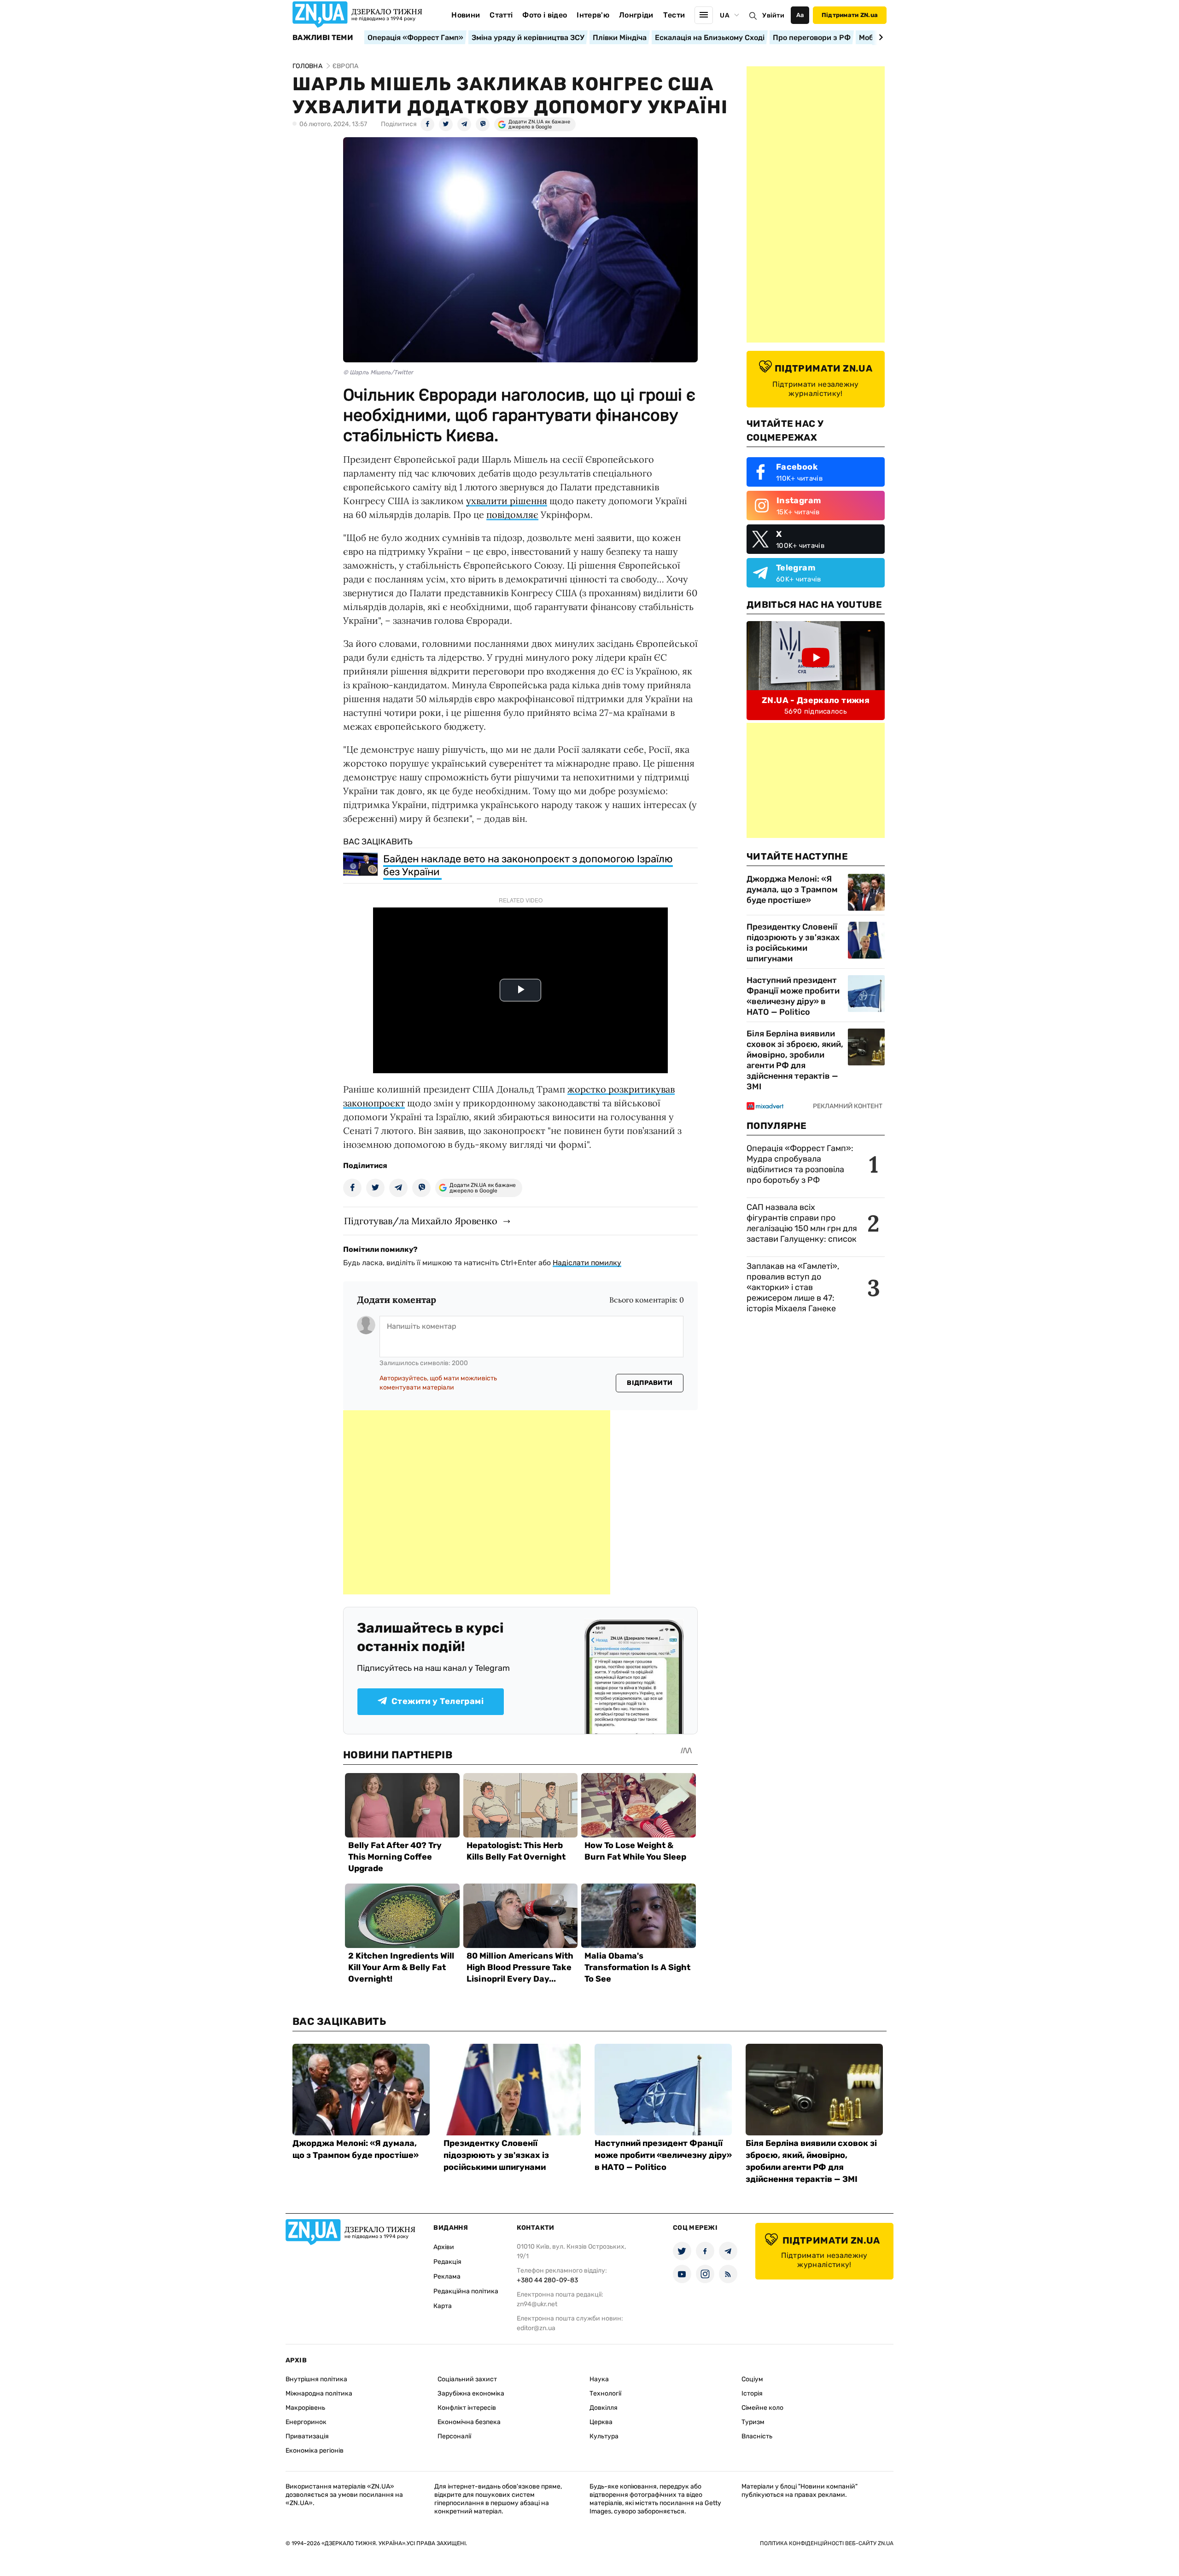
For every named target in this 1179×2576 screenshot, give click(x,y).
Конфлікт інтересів (467, 2408)
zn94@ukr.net (537, 2304)
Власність (757, 2436)
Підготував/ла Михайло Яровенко (421, 1221)
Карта (443, 2306)
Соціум (752, 2379)
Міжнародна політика (319, 2393)
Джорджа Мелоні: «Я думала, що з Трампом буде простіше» (792, 890)
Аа (800, 15)
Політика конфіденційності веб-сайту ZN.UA (827, 2543)
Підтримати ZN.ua (850, 15)
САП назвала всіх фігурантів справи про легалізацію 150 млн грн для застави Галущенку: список (802, 1223)
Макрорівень (305, 2408)
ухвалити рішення (507, 501)
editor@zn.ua (536, 2328)
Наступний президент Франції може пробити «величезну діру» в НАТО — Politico (793, 996)
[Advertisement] (477, 1502)
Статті (501, 15)
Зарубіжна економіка (471, 2393)
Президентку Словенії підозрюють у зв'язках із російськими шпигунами (793, 943)
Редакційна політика (466, 2291)
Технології (605, 2393)
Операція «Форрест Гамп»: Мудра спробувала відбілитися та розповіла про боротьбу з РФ (800, 1164)
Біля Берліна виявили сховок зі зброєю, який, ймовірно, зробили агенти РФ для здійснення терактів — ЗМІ (795, 1060)
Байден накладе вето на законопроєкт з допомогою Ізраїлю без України (528, 865)
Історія (752, 2393)
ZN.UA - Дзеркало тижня (816, 700)
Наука (599, 2379)
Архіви (444, 2247)
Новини (466, 15)
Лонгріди (636, 15)
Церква (601, 2422)
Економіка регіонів (315, 2451)
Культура (604, 2436)
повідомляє (512, 515)
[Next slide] (879, 37)
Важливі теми (323, 38)
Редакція (447, 2262)
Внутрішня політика (316, 2379)
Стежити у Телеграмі (438, 1701)
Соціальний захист (467, 2379)
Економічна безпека (469, 2422)
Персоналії (454, 2436)
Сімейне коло (762, 2408)
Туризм (753, 2422)
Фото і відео (545, 15)
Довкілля (604, 2408)
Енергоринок (306, 2422)
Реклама (447, 2277)
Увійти (773, 15)
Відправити (650, 1383)
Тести (674, 15)
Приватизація (307, 2436)
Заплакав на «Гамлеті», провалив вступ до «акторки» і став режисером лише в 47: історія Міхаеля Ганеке (793, 1287)
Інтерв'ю (593, 15)
